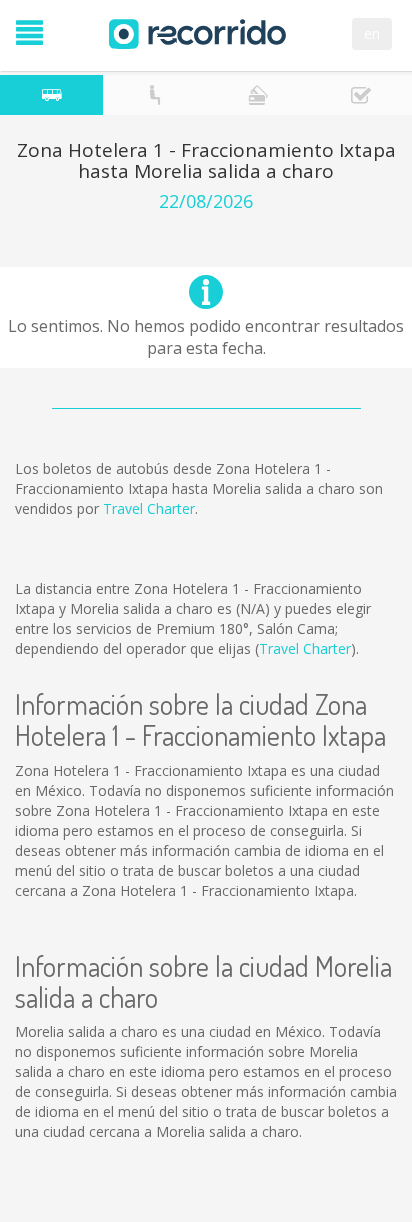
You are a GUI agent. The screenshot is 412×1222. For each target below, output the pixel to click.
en (372, 33)
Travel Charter (149, 508)
